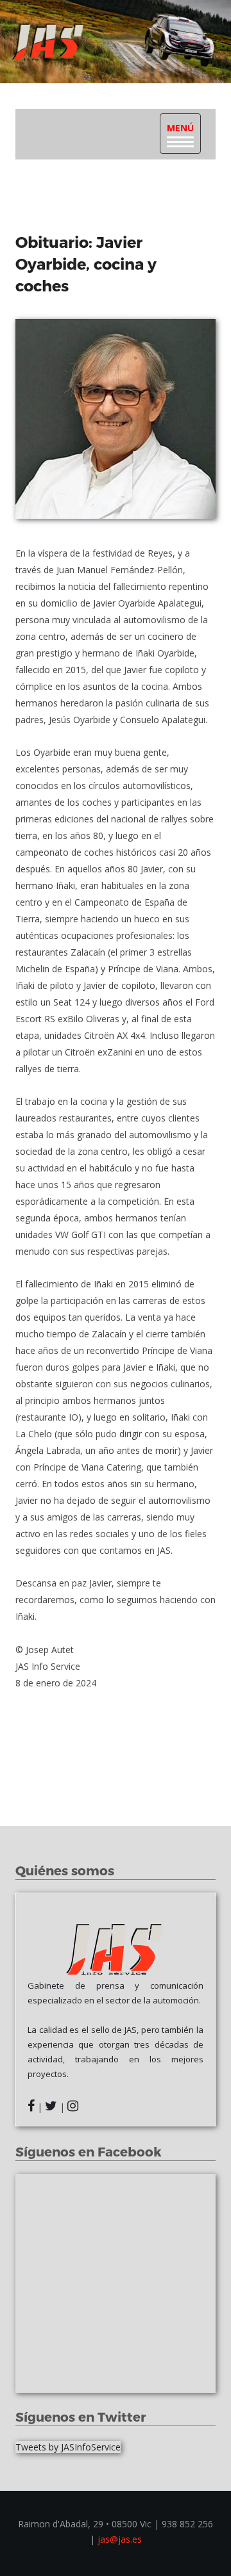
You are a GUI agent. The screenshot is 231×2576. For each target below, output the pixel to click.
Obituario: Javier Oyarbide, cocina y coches (86, 263)
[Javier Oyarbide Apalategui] (116, 419)
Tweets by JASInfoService (68, 2447)
